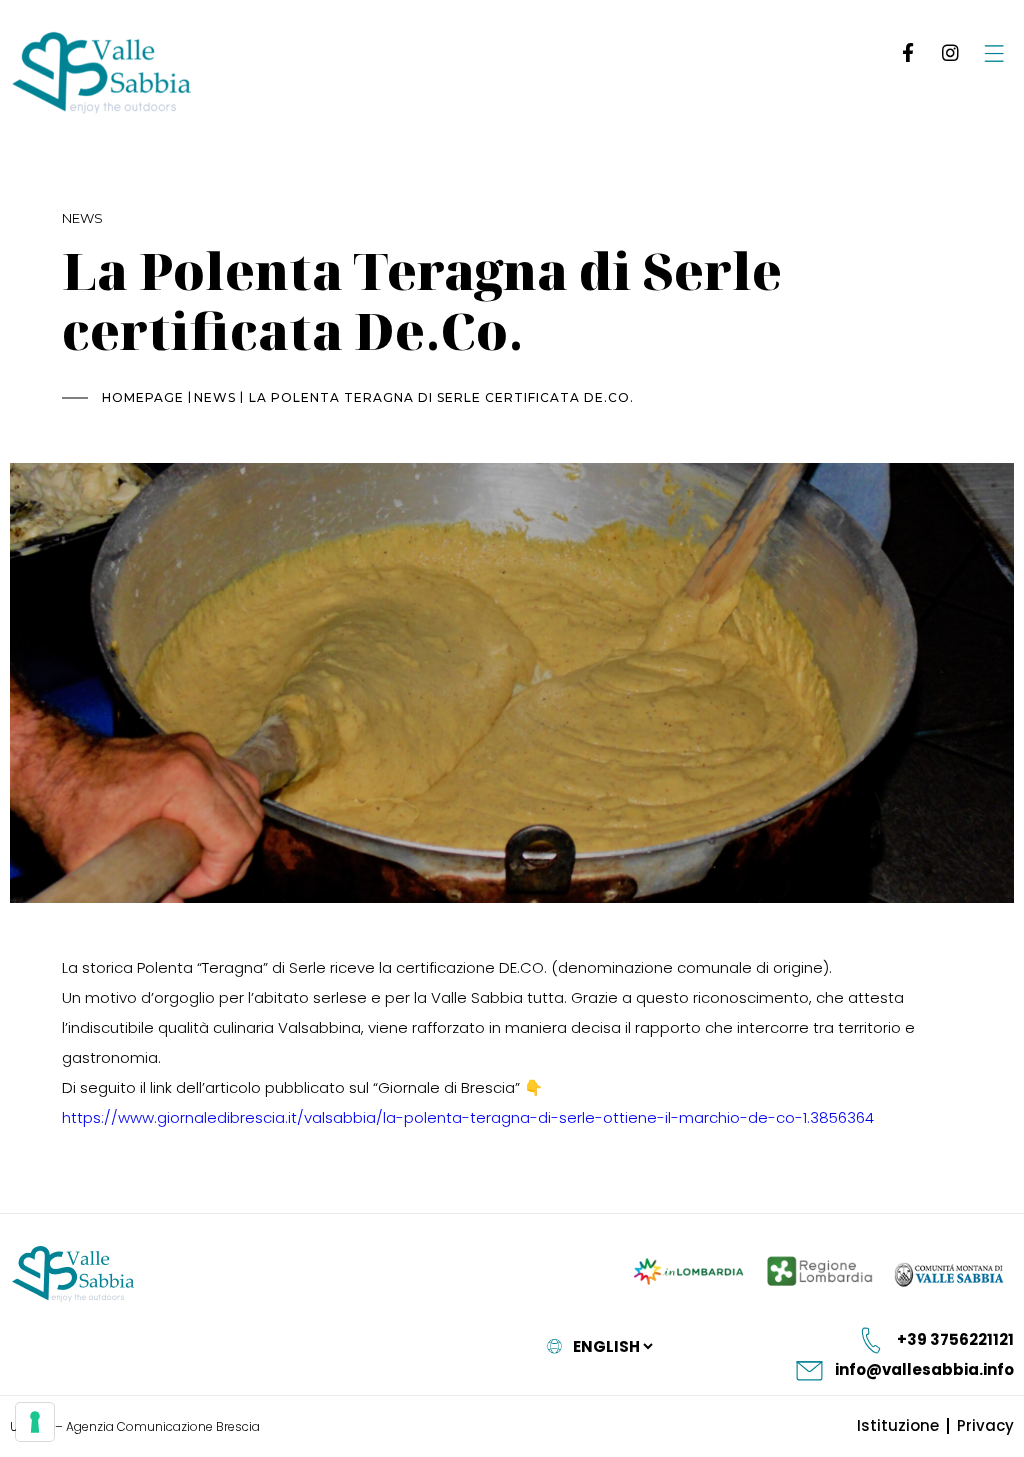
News (82, 218)
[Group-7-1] (994, 52)
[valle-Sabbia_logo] (73, 1274)
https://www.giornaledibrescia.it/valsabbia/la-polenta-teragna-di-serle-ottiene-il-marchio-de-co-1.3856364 (468, 1117)
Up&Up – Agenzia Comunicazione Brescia (135, 1426)
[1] (35, 1422)
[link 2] (949, 52)
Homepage (143, 397)
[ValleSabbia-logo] (102, 73)
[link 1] (904, 52)
